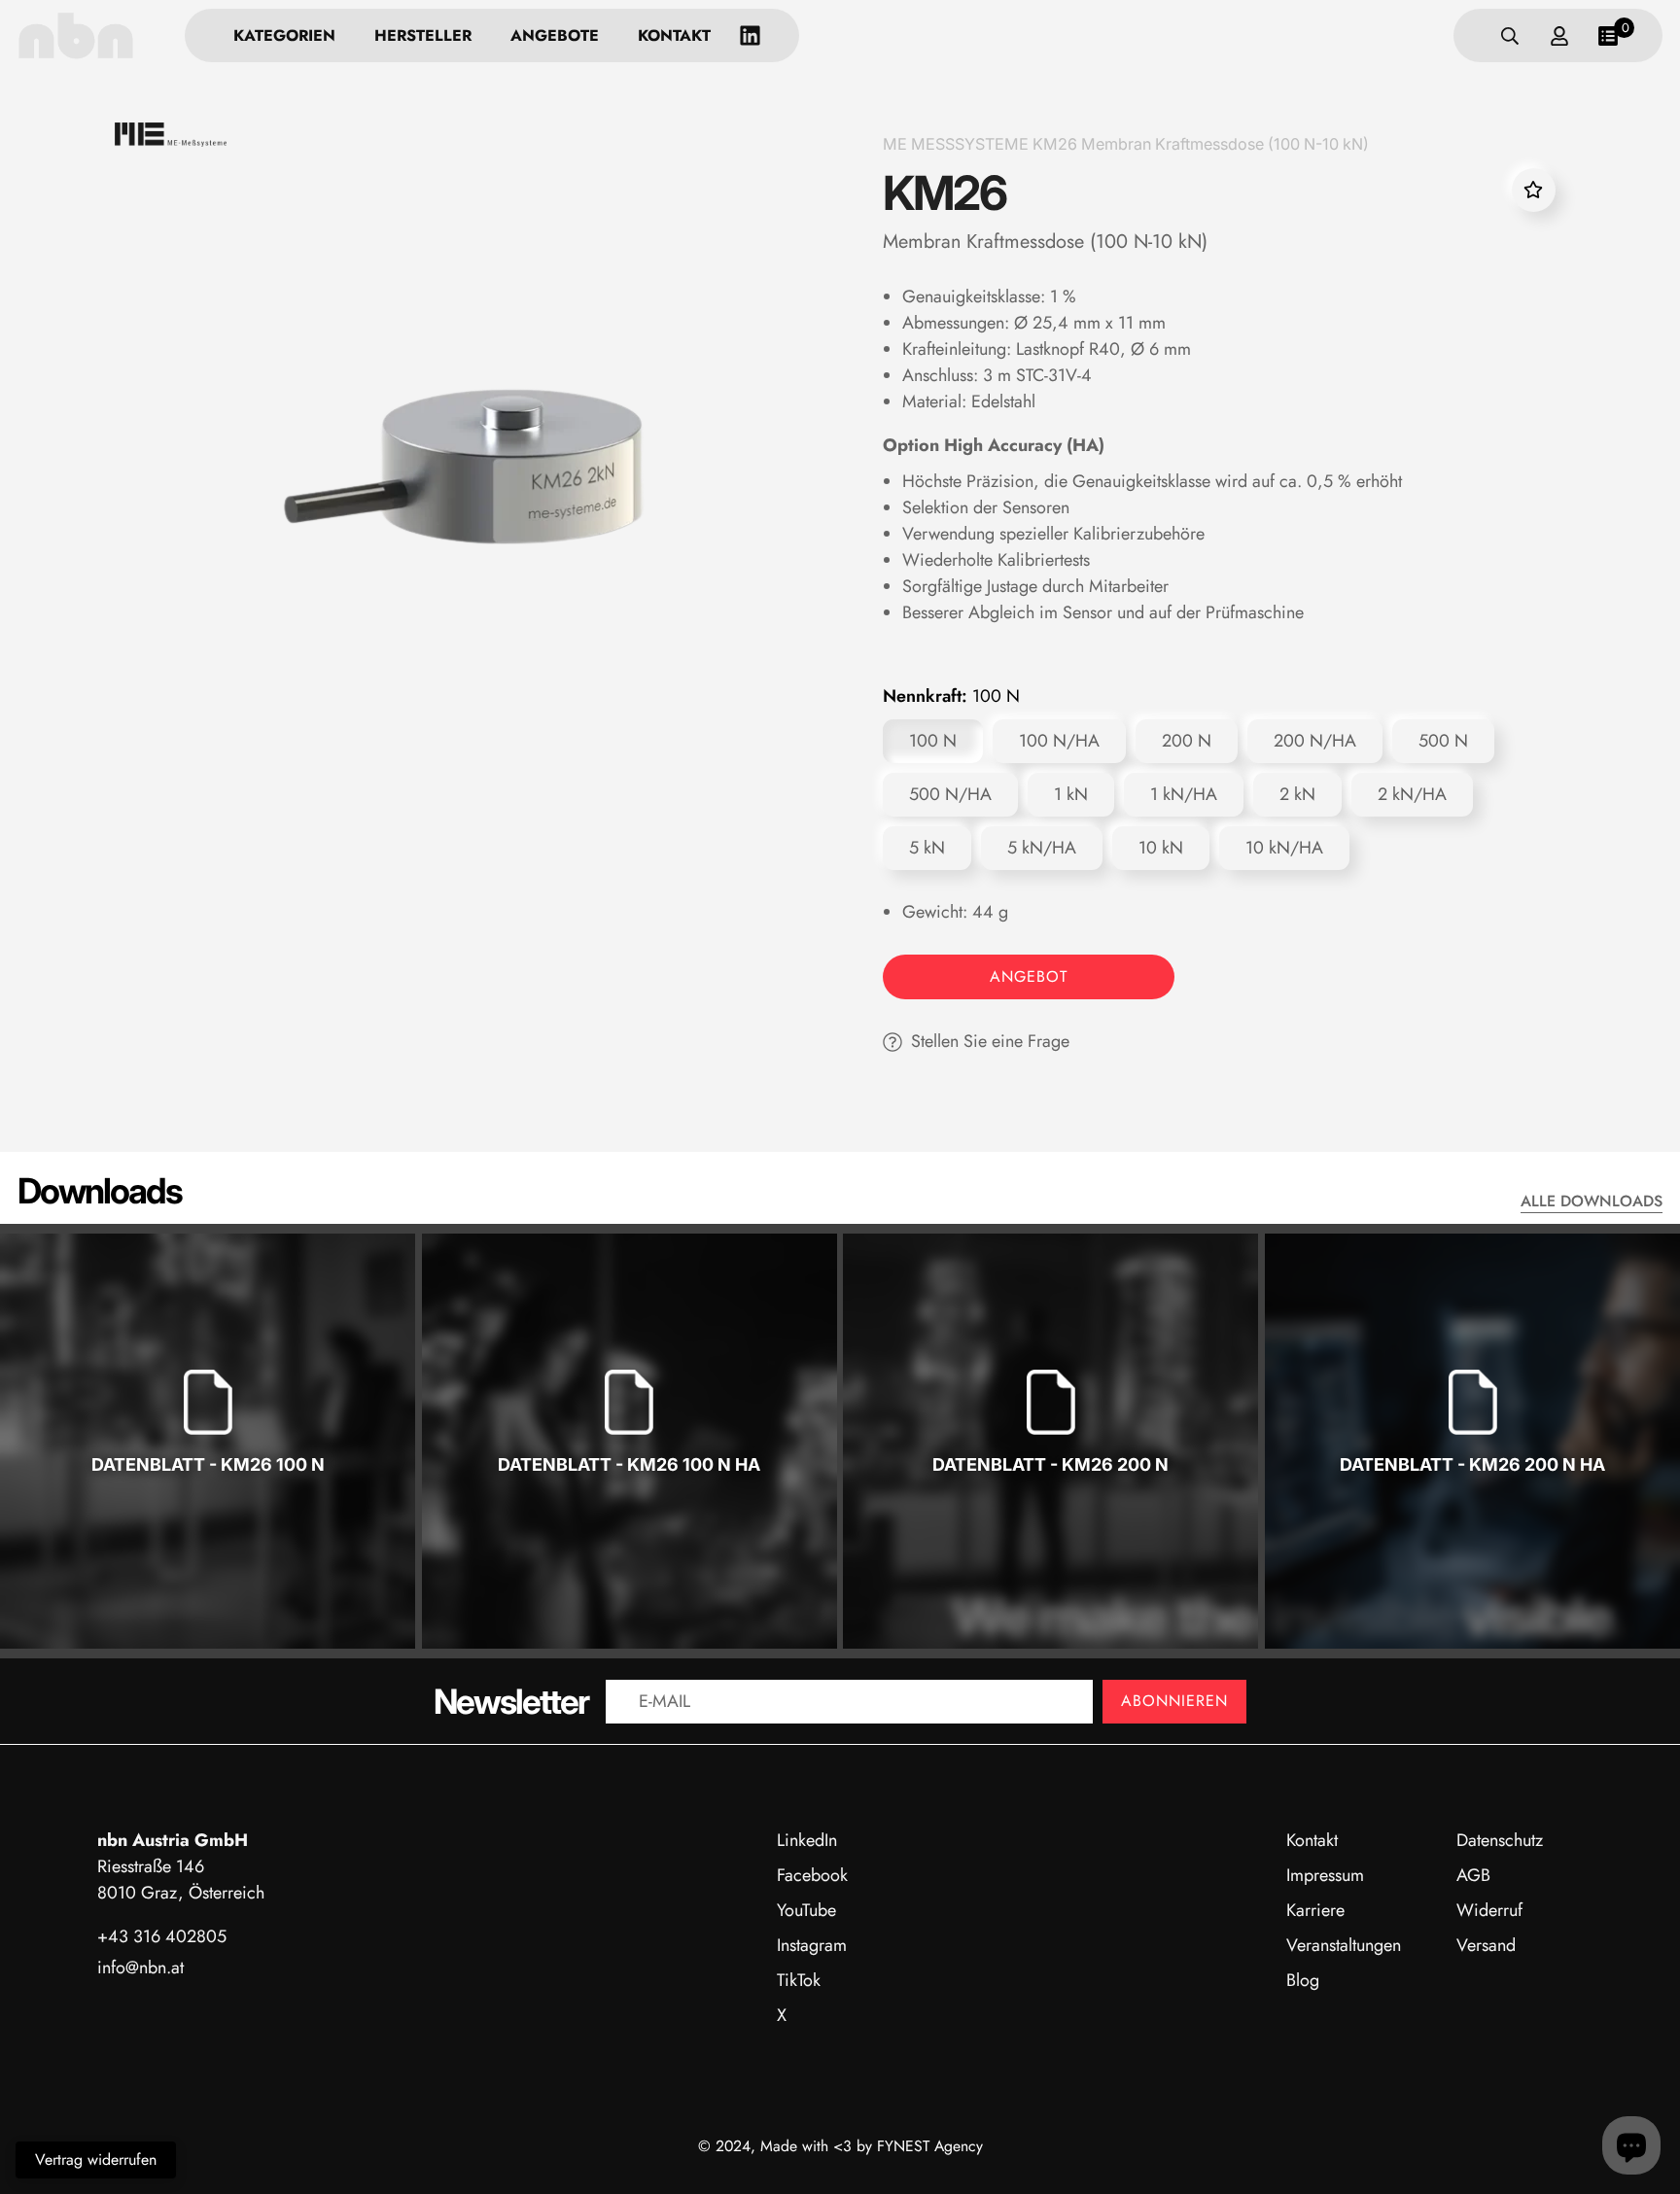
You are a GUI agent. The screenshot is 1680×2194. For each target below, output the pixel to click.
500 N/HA (950, 794)
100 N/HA (1059, 741)
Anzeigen (208, 1527)
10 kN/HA (1284, 848)
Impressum (1325, 1875)
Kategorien (284, 35)
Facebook (812, 1875)
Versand (1486, 1945)
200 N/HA (1315, 741)
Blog (1303, 1980)
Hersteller (423, 35)
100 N (933, 741)
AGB (1473, 1875)
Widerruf (1489, 1910)
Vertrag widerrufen (96, 2159)
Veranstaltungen (1344, 1945)
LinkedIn (807, 1840)
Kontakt (674, 35)
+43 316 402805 (162, 1936)
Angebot (1029, 976)
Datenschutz (1500, 1840)
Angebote (555, 35)
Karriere (1315, 1910)
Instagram (812, 1945)
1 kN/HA (1184, 794)
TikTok (799, 1980)
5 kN (927, 848)
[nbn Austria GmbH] (76, 35)
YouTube (806, 1910)
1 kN (1071, 794)
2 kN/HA (1412, 794)
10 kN (1161, 848)
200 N (1187, 741)
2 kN (1297, 794)
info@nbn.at (140, 1968)
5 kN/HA (1042, 848)
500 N (1443, 741)
